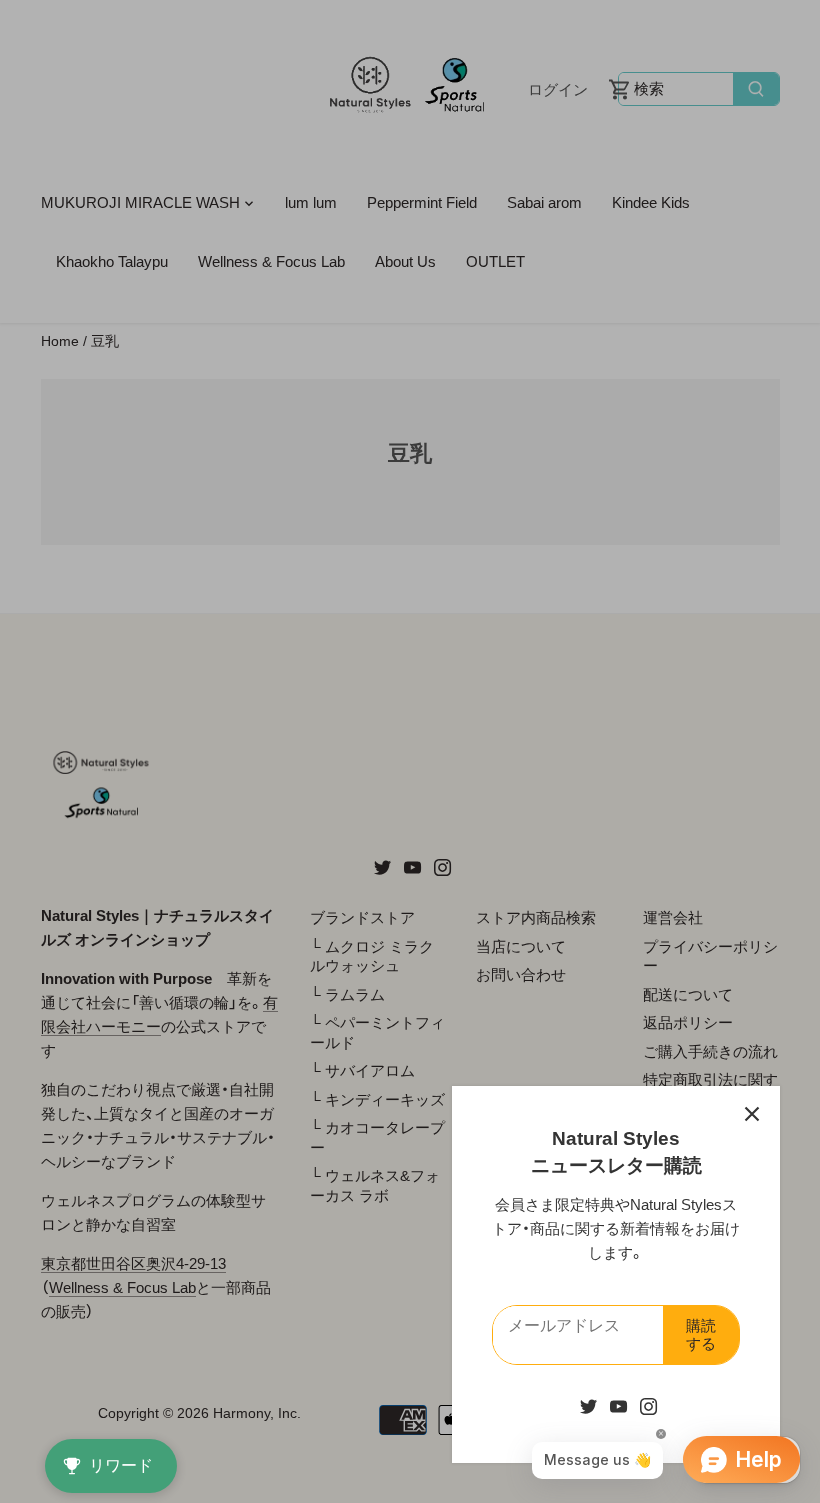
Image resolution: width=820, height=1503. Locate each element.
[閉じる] (752, 1114)
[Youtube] (618, 1405)
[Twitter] (588, 1405)
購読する (701, 1334)
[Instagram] (648, 1405)
